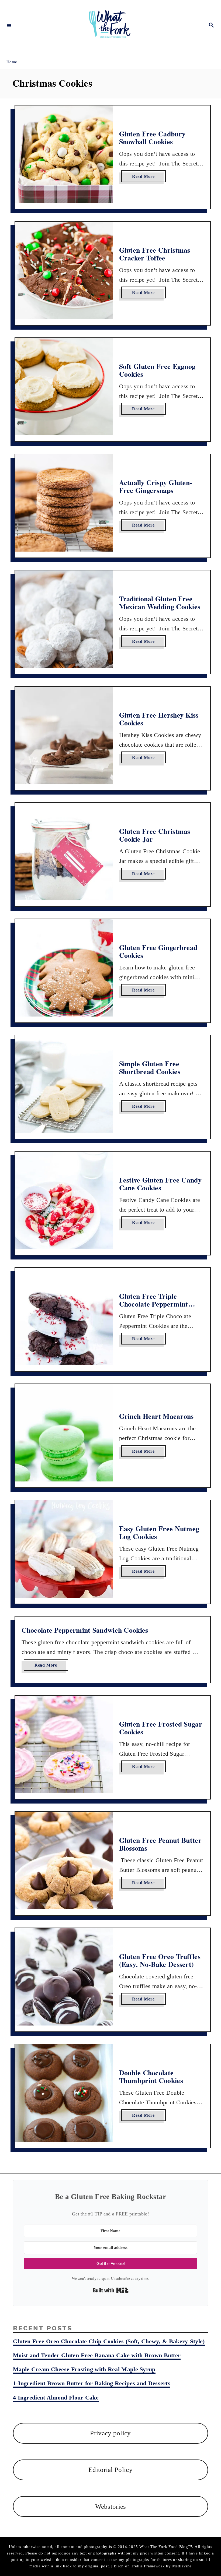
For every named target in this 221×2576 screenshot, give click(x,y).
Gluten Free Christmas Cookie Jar (155, 835)
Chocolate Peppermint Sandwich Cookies (85, 1630)
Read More (145, 178)
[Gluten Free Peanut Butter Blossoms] (64, 1861)
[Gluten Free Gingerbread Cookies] (64, 968)
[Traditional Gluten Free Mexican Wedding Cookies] (64, 619)
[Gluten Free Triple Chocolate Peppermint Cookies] (64, 1317)
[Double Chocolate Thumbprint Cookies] (64, 2093)
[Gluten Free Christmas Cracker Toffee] (64, 270)
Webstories (111, 2506)
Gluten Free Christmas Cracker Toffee (155, 254)
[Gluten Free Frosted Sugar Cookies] (64, 1744)
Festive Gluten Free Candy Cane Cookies (160, 1184)
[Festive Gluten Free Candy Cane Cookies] (64, 1200)
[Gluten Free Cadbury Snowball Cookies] (64, 154)
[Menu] (9, 25)
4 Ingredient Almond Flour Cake (56, 2397)
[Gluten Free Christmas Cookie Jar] (64, 852)
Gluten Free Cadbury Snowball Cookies (152, 138)
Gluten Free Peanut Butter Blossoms (160, 1844)
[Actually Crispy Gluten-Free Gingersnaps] (64, 503)
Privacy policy (110, 2433)
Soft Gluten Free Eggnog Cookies (157, 370)
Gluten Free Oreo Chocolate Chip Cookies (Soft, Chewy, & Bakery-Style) (109, 2341)
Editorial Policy (110, 2470)
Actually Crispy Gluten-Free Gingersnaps (156, 486)
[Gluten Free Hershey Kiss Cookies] (64, 735)
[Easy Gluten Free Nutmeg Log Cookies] (64, 1549)
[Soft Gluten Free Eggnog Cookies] (64, 387)
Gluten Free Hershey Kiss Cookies (159, 719)
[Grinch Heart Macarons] (64, 1433)
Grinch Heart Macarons (156, 1416)
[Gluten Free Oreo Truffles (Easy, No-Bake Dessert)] (64, 1977)
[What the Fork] (110, 25)
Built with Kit (111, 2290)
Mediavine (182, 2566)
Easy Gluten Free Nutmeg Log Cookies (159, 1533)
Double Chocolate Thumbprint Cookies (151, 2077)
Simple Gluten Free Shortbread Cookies (150, 1068)
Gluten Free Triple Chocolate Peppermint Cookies (154, 1304)
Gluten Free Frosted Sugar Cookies (161, 1728)
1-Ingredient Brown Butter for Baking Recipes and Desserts (92, 2383)
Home (12, 62)
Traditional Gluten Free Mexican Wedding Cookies (160, 603)
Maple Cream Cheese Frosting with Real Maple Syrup (84, 2369)
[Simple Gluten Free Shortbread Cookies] (64, 1084)
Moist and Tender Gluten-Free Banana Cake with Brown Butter (97, 2355)
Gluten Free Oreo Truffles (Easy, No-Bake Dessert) (160, 1960)
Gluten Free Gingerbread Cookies (158, 951)
